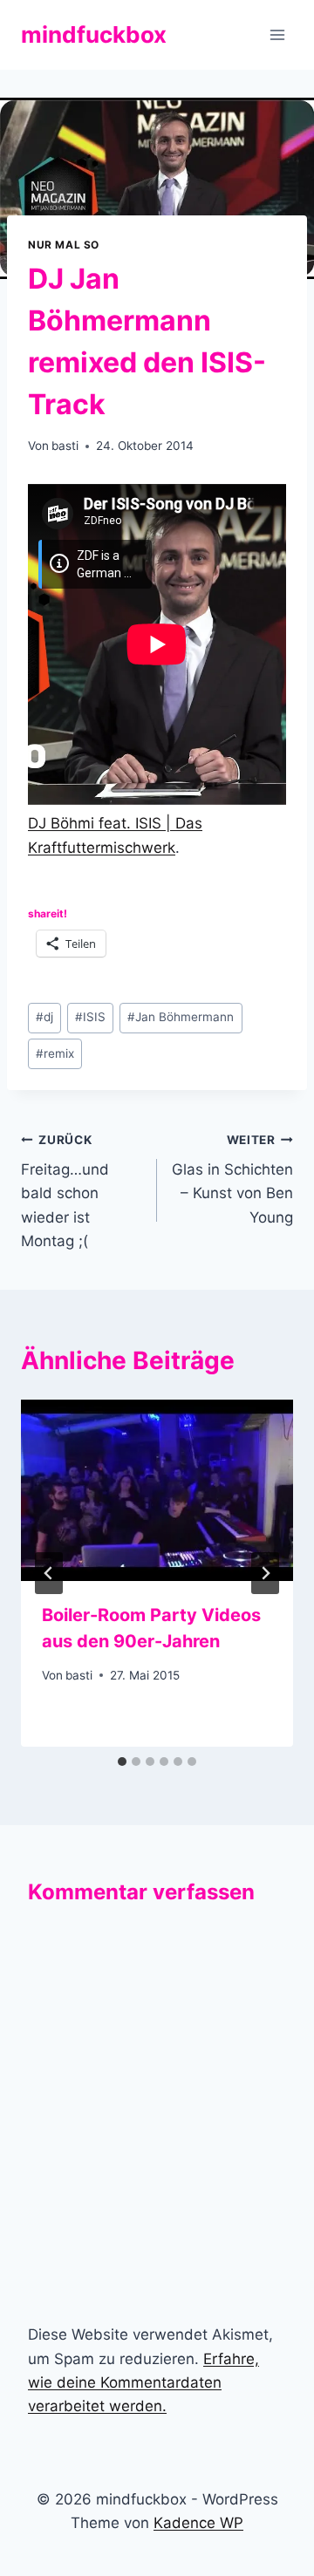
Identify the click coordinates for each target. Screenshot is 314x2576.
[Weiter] (265, 1573)
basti (65, 446)
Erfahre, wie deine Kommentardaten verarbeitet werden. (143, 2382)
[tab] (122, 1762)
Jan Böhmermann (181, 1017)
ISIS (90, 1017)
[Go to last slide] (49, 1573)
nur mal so (64, 245)
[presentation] (157, 1490)
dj (44, 1017)
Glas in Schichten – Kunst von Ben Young (232, 1179)
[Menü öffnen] (277, 34)
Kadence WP (198, 2523)
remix (55, 1053)
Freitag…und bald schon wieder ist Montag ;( (65, 1191)
